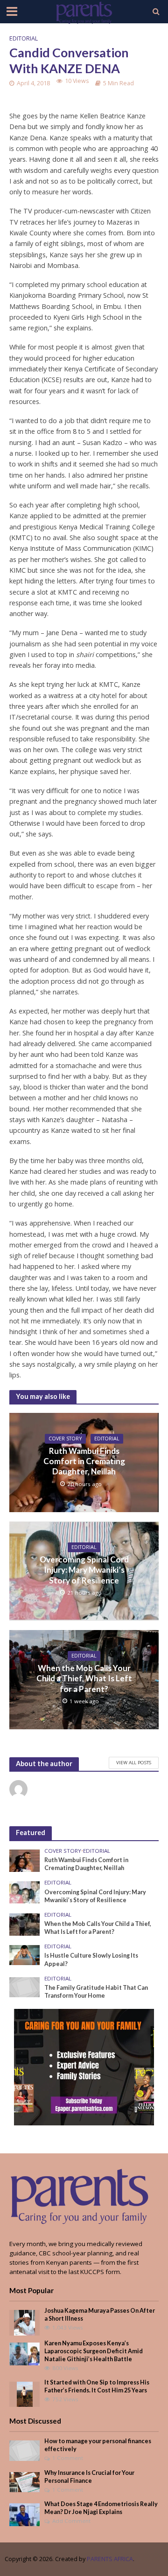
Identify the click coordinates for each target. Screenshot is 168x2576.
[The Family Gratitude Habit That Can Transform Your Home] (24, 1987)
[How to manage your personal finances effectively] (24, 2450)
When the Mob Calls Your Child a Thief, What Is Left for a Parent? (84, 1679)
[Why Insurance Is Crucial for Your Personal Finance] (24, 2481)
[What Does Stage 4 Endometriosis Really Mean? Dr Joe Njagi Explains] (24, 2514)
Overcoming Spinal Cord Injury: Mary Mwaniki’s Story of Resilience (84, 1570)
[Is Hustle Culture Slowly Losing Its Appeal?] (24, 1954)
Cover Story (65, 1439)
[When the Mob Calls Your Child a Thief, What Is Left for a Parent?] (24, 1924)
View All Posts (134, 1762)
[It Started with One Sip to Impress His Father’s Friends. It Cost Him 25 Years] (25, 2394)
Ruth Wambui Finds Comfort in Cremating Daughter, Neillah (84, 1461)
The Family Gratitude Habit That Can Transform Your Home (96, 1992)
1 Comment (68, 2458)
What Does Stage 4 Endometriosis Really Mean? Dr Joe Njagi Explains (101, 2508)
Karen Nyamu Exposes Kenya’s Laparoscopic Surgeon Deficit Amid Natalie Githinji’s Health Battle (94, 2351)
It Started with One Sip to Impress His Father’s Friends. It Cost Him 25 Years (97, 2386)
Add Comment (71, 2521)
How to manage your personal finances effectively (98, 2445)
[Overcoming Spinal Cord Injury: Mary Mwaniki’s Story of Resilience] (24, 1892)
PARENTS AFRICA (110, 2559)
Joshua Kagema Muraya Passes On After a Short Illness (100, 2315)
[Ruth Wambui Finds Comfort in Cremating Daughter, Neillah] (24, 1860)
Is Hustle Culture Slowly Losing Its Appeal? (91, 1959)
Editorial (24, 38)
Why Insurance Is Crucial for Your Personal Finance (89, 2477)
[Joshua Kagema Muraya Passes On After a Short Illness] (24, 2322)
